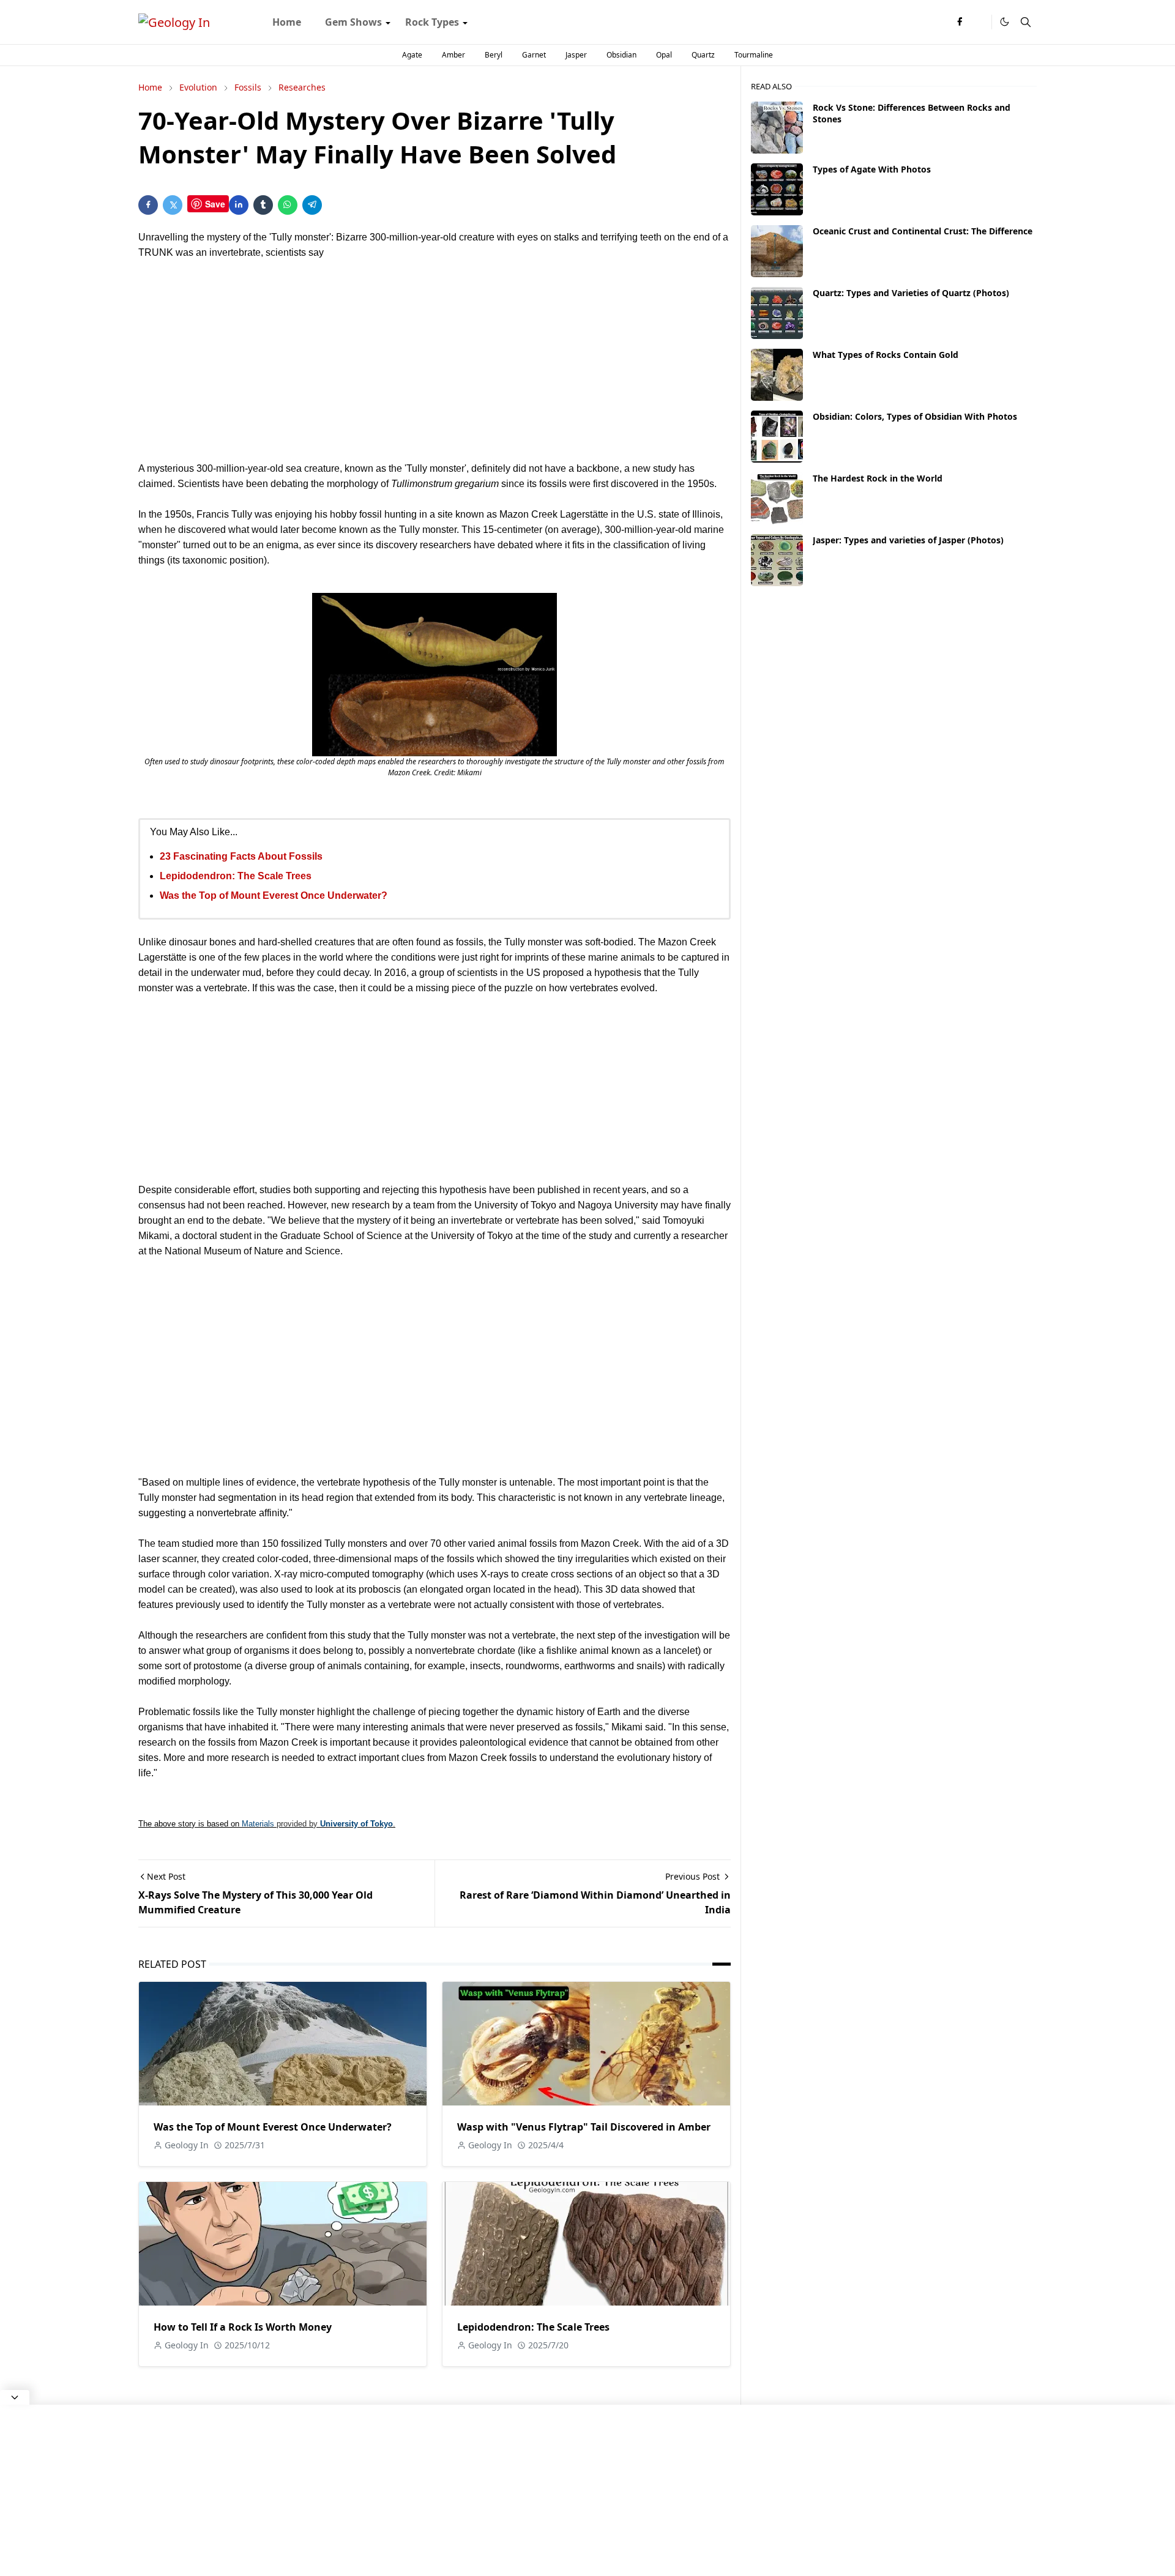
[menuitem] (287, 22)
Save (215, 204)
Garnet (534, 55)
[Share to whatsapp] (288, 205)
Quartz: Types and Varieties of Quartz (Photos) (911, 293)
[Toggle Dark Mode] (1005, 22)
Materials (258, 1824)
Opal (664, 55)
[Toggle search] (1026, 22)
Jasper (576, 55)
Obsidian (621, 55)
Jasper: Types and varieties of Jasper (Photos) (908, 540)
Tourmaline (754, 55)
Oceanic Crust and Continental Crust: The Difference (923, 231)
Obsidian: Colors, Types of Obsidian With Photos (915, 416)
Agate (412, 55)
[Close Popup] (15, 2397)
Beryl (494, 55)
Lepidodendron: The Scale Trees (236, 876)
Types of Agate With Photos (872, 169)
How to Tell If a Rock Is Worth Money (243, 2327)
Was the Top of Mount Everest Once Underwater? (274, 895)
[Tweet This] (173, 205)
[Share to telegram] (312, 205)
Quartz (703, 55)
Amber (453, 55)
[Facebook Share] (148, 205)
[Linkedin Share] (239, 205)
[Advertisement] (435, 360)
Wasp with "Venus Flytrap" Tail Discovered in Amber (584, 2127)
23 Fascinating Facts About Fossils (241, 856)
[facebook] (960, 22)
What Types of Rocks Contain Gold (886, 355)
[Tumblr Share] (263, 205)
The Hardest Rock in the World (878, 478)
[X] (979, 22)
